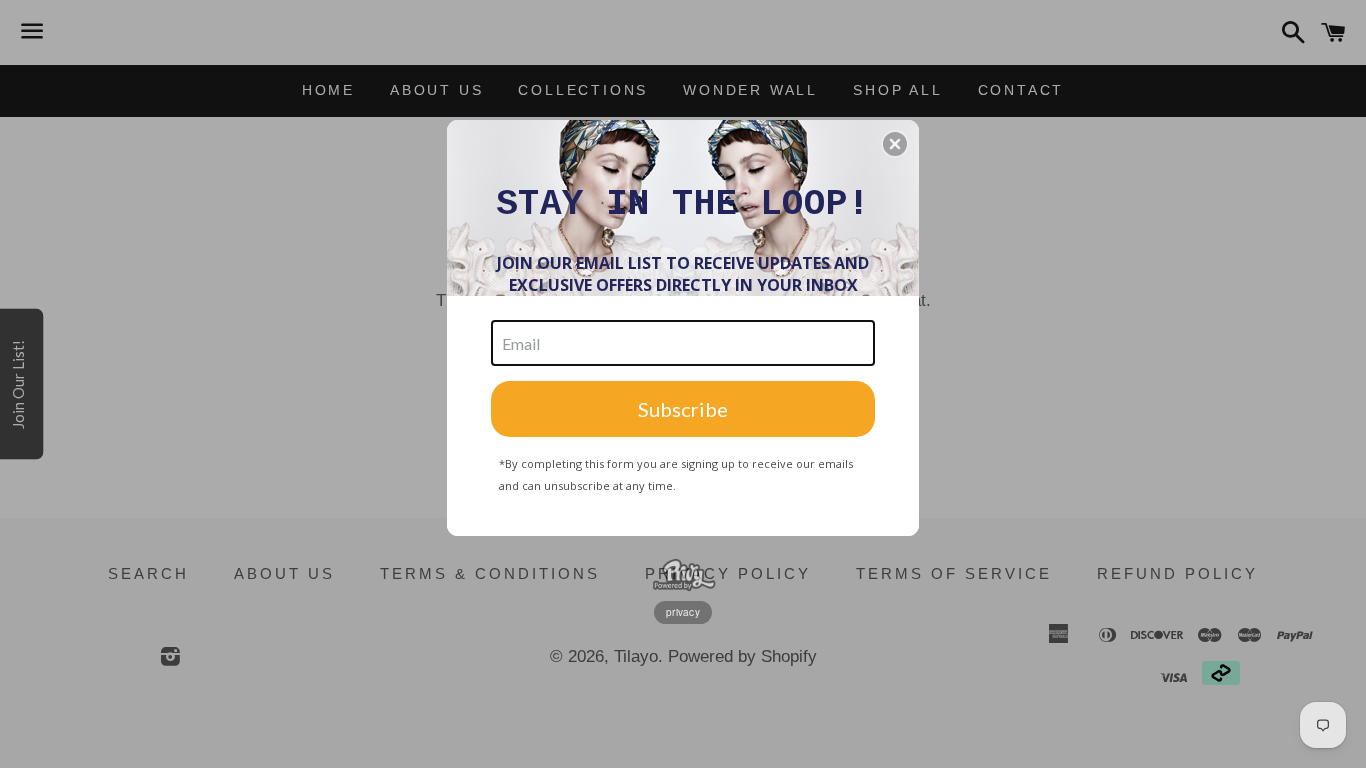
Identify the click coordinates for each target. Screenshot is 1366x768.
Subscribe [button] (683, 409)
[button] (895, 144)
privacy (683, 612)
